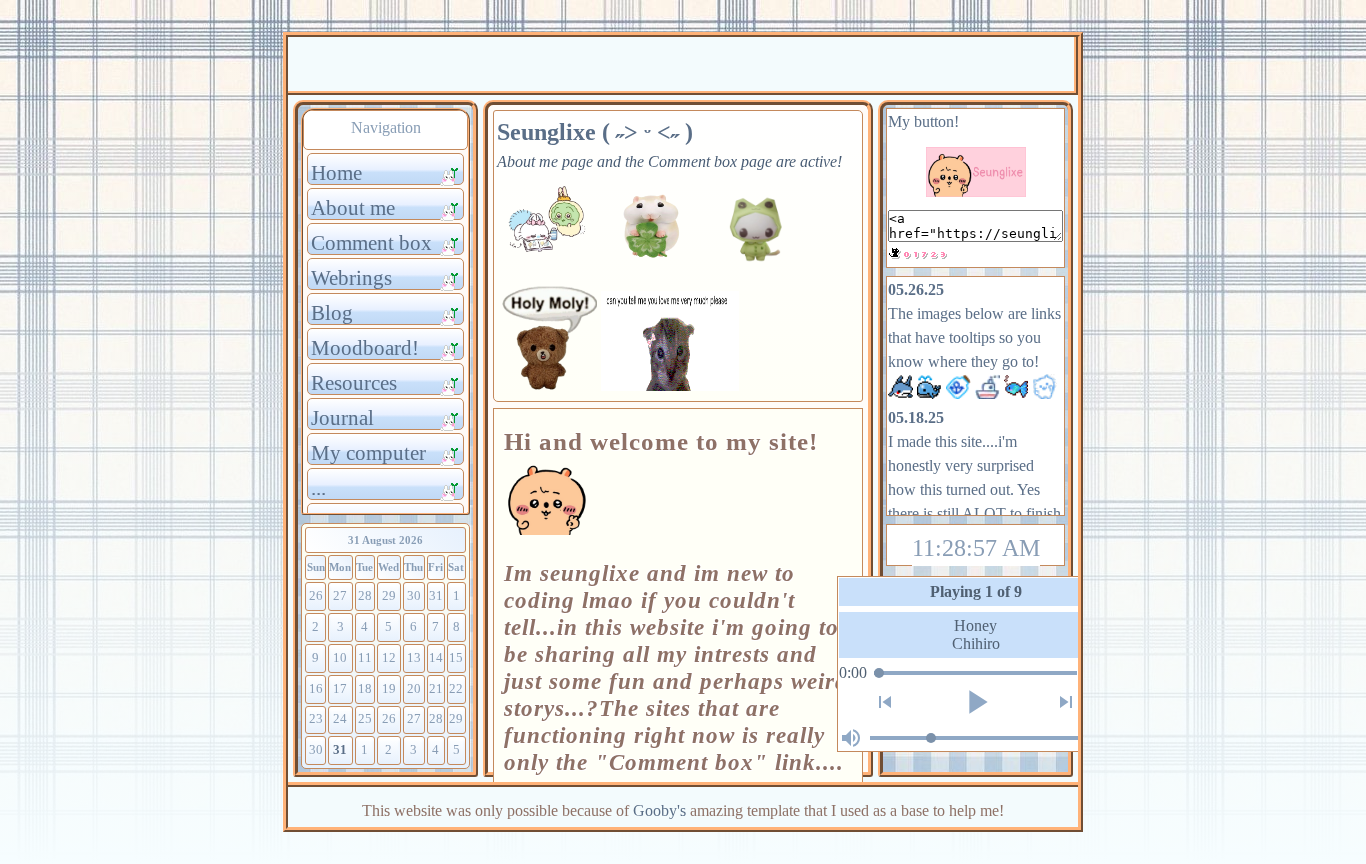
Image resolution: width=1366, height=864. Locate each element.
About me (353, 207)
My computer (368, 452)
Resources (354, 382)
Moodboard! (365, 347)
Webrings (351, 277)
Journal (342, 417)
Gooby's (659, 810)
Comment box (371, 242)
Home (336, 172)
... (318, 487)
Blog (332, 312)
